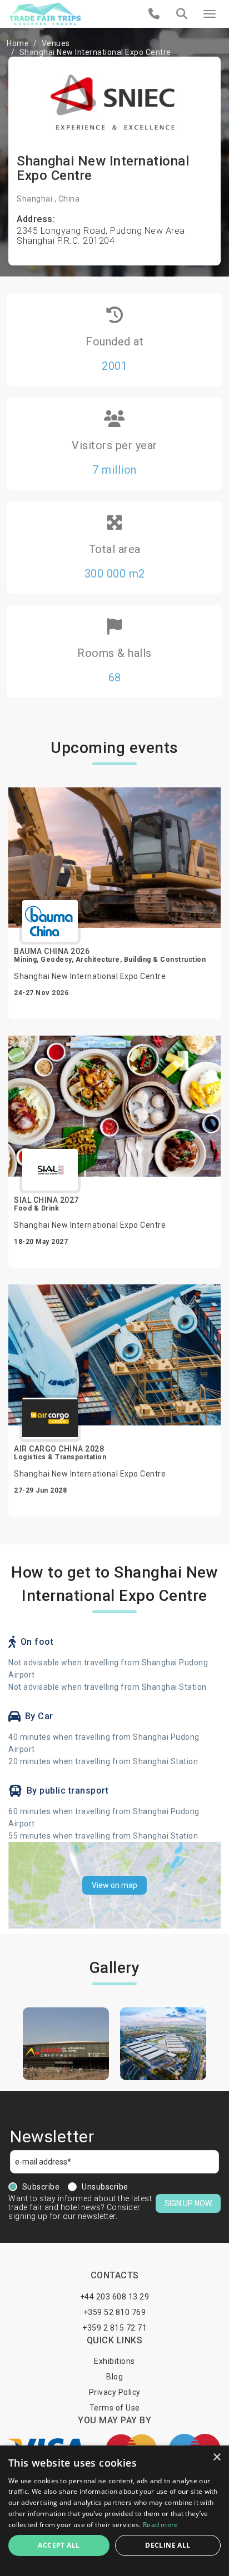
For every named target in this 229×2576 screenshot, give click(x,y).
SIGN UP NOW (188, 2203)
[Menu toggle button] (210, 14)
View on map (114, 1885)
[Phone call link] (154, 14)
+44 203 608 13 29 (115, 2297)
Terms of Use (115, 2408)
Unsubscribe (105, 2187)
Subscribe (41, 2187)
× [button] (216, 2457)
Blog (114, 2377)
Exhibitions (114, 2361)
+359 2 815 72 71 (114, 2328)
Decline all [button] (168, 2545)
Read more (161, 2525)
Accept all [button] (59, 2545)
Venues (56, 43)
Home (18, 43)
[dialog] (114, 2511)
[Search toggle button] (182, 14)
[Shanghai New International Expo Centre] (66, 2044)
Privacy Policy (115, 2392)
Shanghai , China (48, 199)
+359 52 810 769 (115, 2312)
